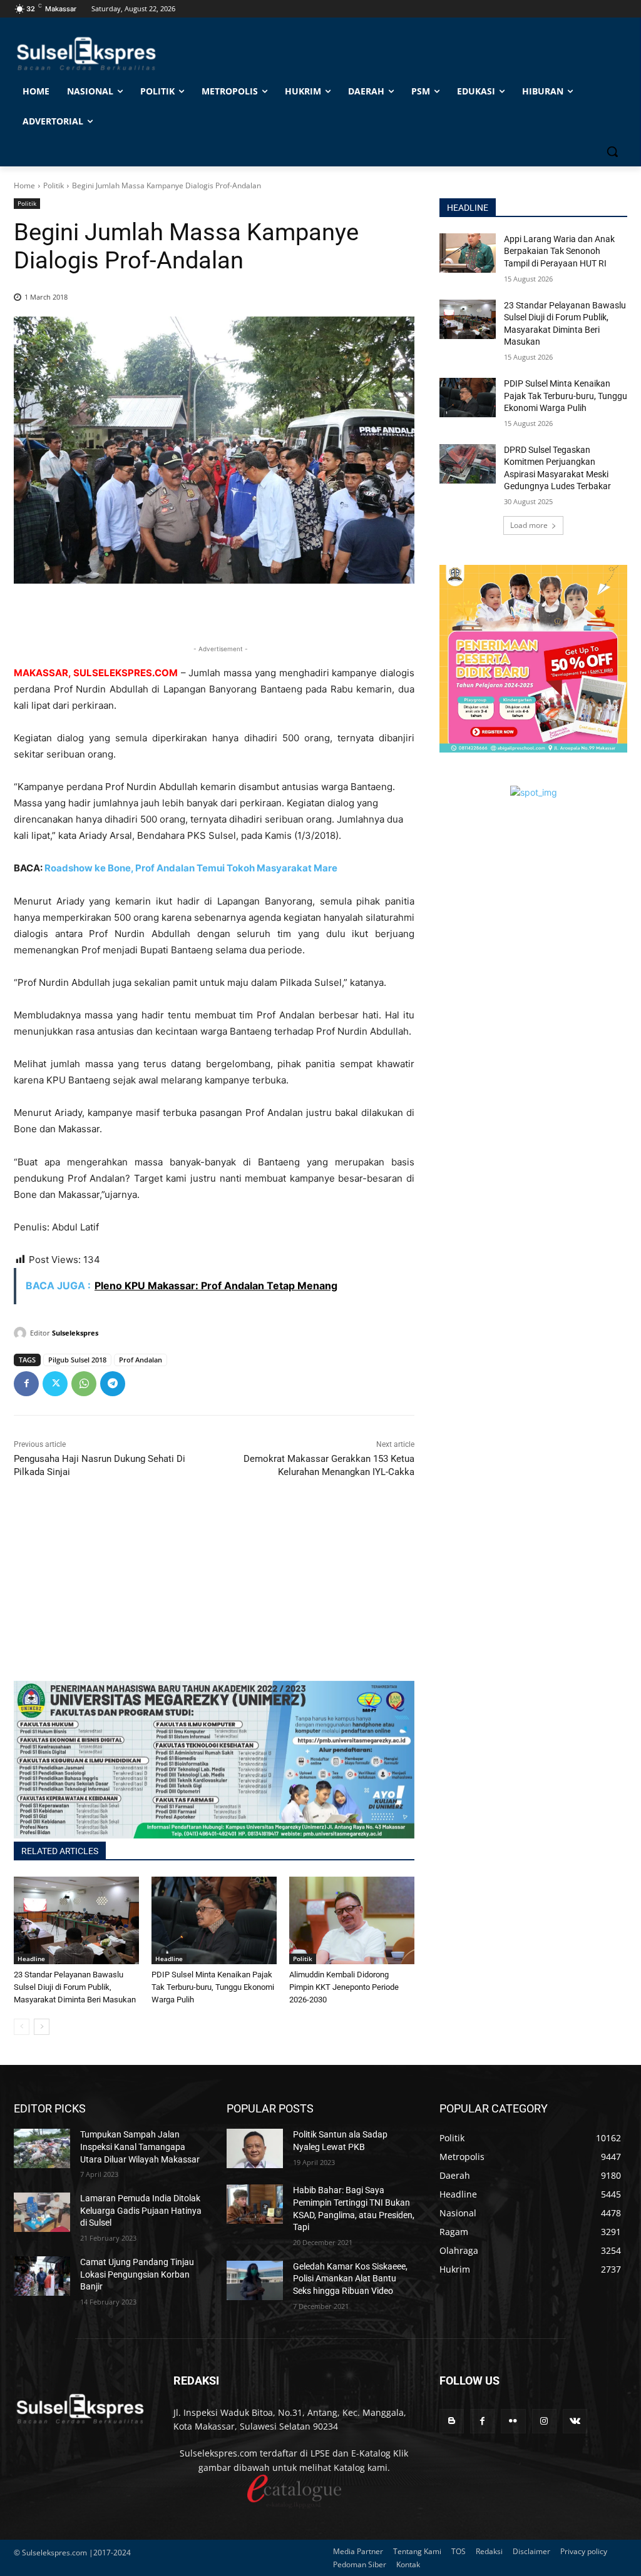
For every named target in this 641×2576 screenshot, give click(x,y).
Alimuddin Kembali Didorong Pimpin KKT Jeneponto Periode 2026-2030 (344, 1987)
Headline (31, 1959)
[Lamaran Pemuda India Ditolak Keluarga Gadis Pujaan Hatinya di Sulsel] (42, 2212)
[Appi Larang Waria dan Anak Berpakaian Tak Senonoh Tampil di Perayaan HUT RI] (468, 253)
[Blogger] (452, 2421)
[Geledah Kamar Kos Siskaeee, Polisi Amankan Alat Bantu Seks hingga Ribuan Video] (255, 2280)
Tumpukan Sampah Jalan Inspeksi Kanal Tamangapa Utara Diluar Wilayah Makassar (140, 2147)
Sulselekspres (75, 1333)
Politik (54, 185)
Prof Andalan (141, 1360)
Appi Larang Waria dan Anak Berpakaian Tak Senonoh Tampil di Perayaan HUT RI (559, 251)
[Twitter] (55, 1384)
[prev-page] (22, 2027)
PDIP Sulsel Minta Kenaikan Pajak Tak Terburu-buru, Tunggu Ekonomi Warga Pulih (213, 1987)
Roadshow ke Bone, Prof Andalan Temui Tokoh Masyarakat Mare (191, 868)
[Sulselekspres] (22, 1333)
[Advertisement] (214, 1593)
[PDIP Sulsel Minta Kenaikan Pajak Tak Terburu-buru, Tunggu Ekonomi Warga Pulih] (214, 1920)
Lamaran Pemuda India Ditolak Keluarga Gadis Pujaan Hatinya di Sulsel (141, 2210)
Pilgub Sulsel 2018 (77, 1360)
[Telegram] (113, 1384)
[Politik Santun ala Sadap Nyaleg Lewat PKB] (255, 2148)
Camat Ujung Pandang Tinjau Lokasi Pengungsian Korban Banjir (137, 2274)
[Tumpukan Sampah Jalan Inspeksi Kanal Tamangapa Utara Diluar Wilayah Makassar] (42, 2148)
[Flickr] (513, 2421)
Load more (529, 525)
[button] (612, 151)
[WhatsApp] (84, 1384)
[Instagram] (544, 2421)
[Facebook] (26, 1384)
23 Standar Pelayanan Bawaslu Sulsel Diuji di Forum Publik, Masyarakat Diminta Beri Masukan (75, 1987)
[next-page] (42, 2027)
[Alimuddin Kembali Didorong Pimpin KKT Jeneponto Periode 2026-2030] (352, 1920)
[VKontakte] (575, 2421)
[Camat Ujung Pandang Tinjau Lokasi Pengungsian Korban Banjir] (42, 2276)
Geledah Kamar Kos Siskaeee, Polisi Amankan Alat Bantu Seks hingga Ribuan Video (350, 2279)
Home (24, 185)
